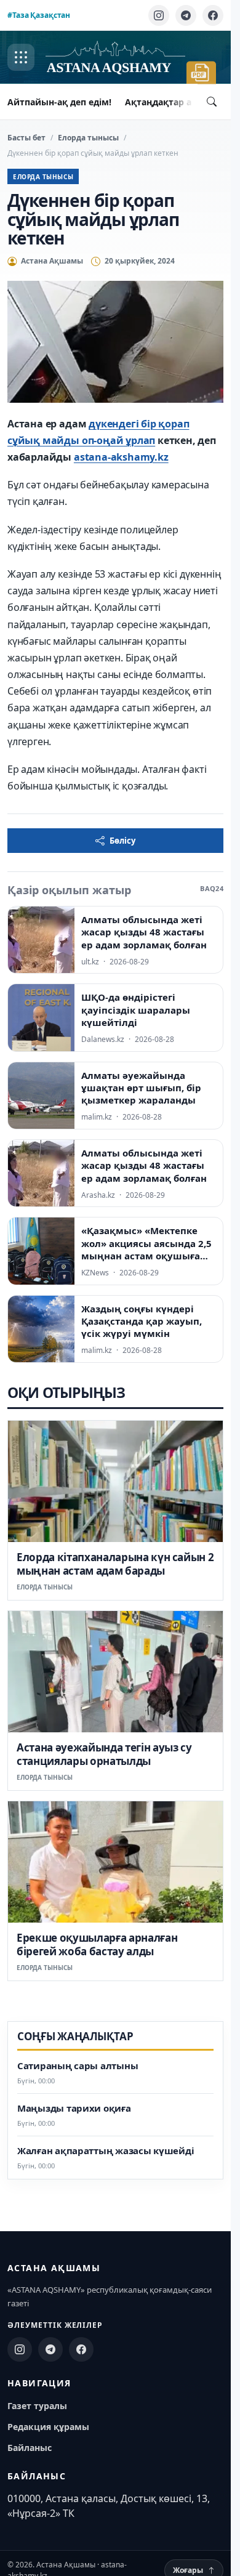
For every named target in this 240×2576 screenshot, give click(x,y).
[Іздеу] (212, 102)
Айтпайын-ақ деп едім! (59, 102)
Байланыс (30, 2448)
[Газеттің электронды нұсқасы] (201, 73)
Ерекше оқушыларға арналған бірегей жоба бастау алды (97, 1944)
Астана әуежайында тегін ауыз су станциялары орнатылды (104, 1754)
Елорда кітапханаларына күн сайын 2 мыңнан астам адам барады (115, 1564)
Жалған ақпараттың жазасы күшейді (106, 2151)
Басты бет (26, 138)
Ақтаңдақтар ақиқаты (175, 102)
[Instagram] (159, 15)
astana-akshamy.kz (121, 457)
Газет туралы (37, 2406)
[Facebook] (213, 15)
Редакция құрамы (48, 2427)
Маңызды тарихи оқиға (74, 2108)
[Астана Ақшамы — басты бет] (115, 58)
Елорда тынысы (88, 138)
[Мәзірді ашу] (21, 57)
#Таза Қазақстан (39, 15)
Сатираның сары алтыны (78, 2066)
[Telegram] (186, 15)
